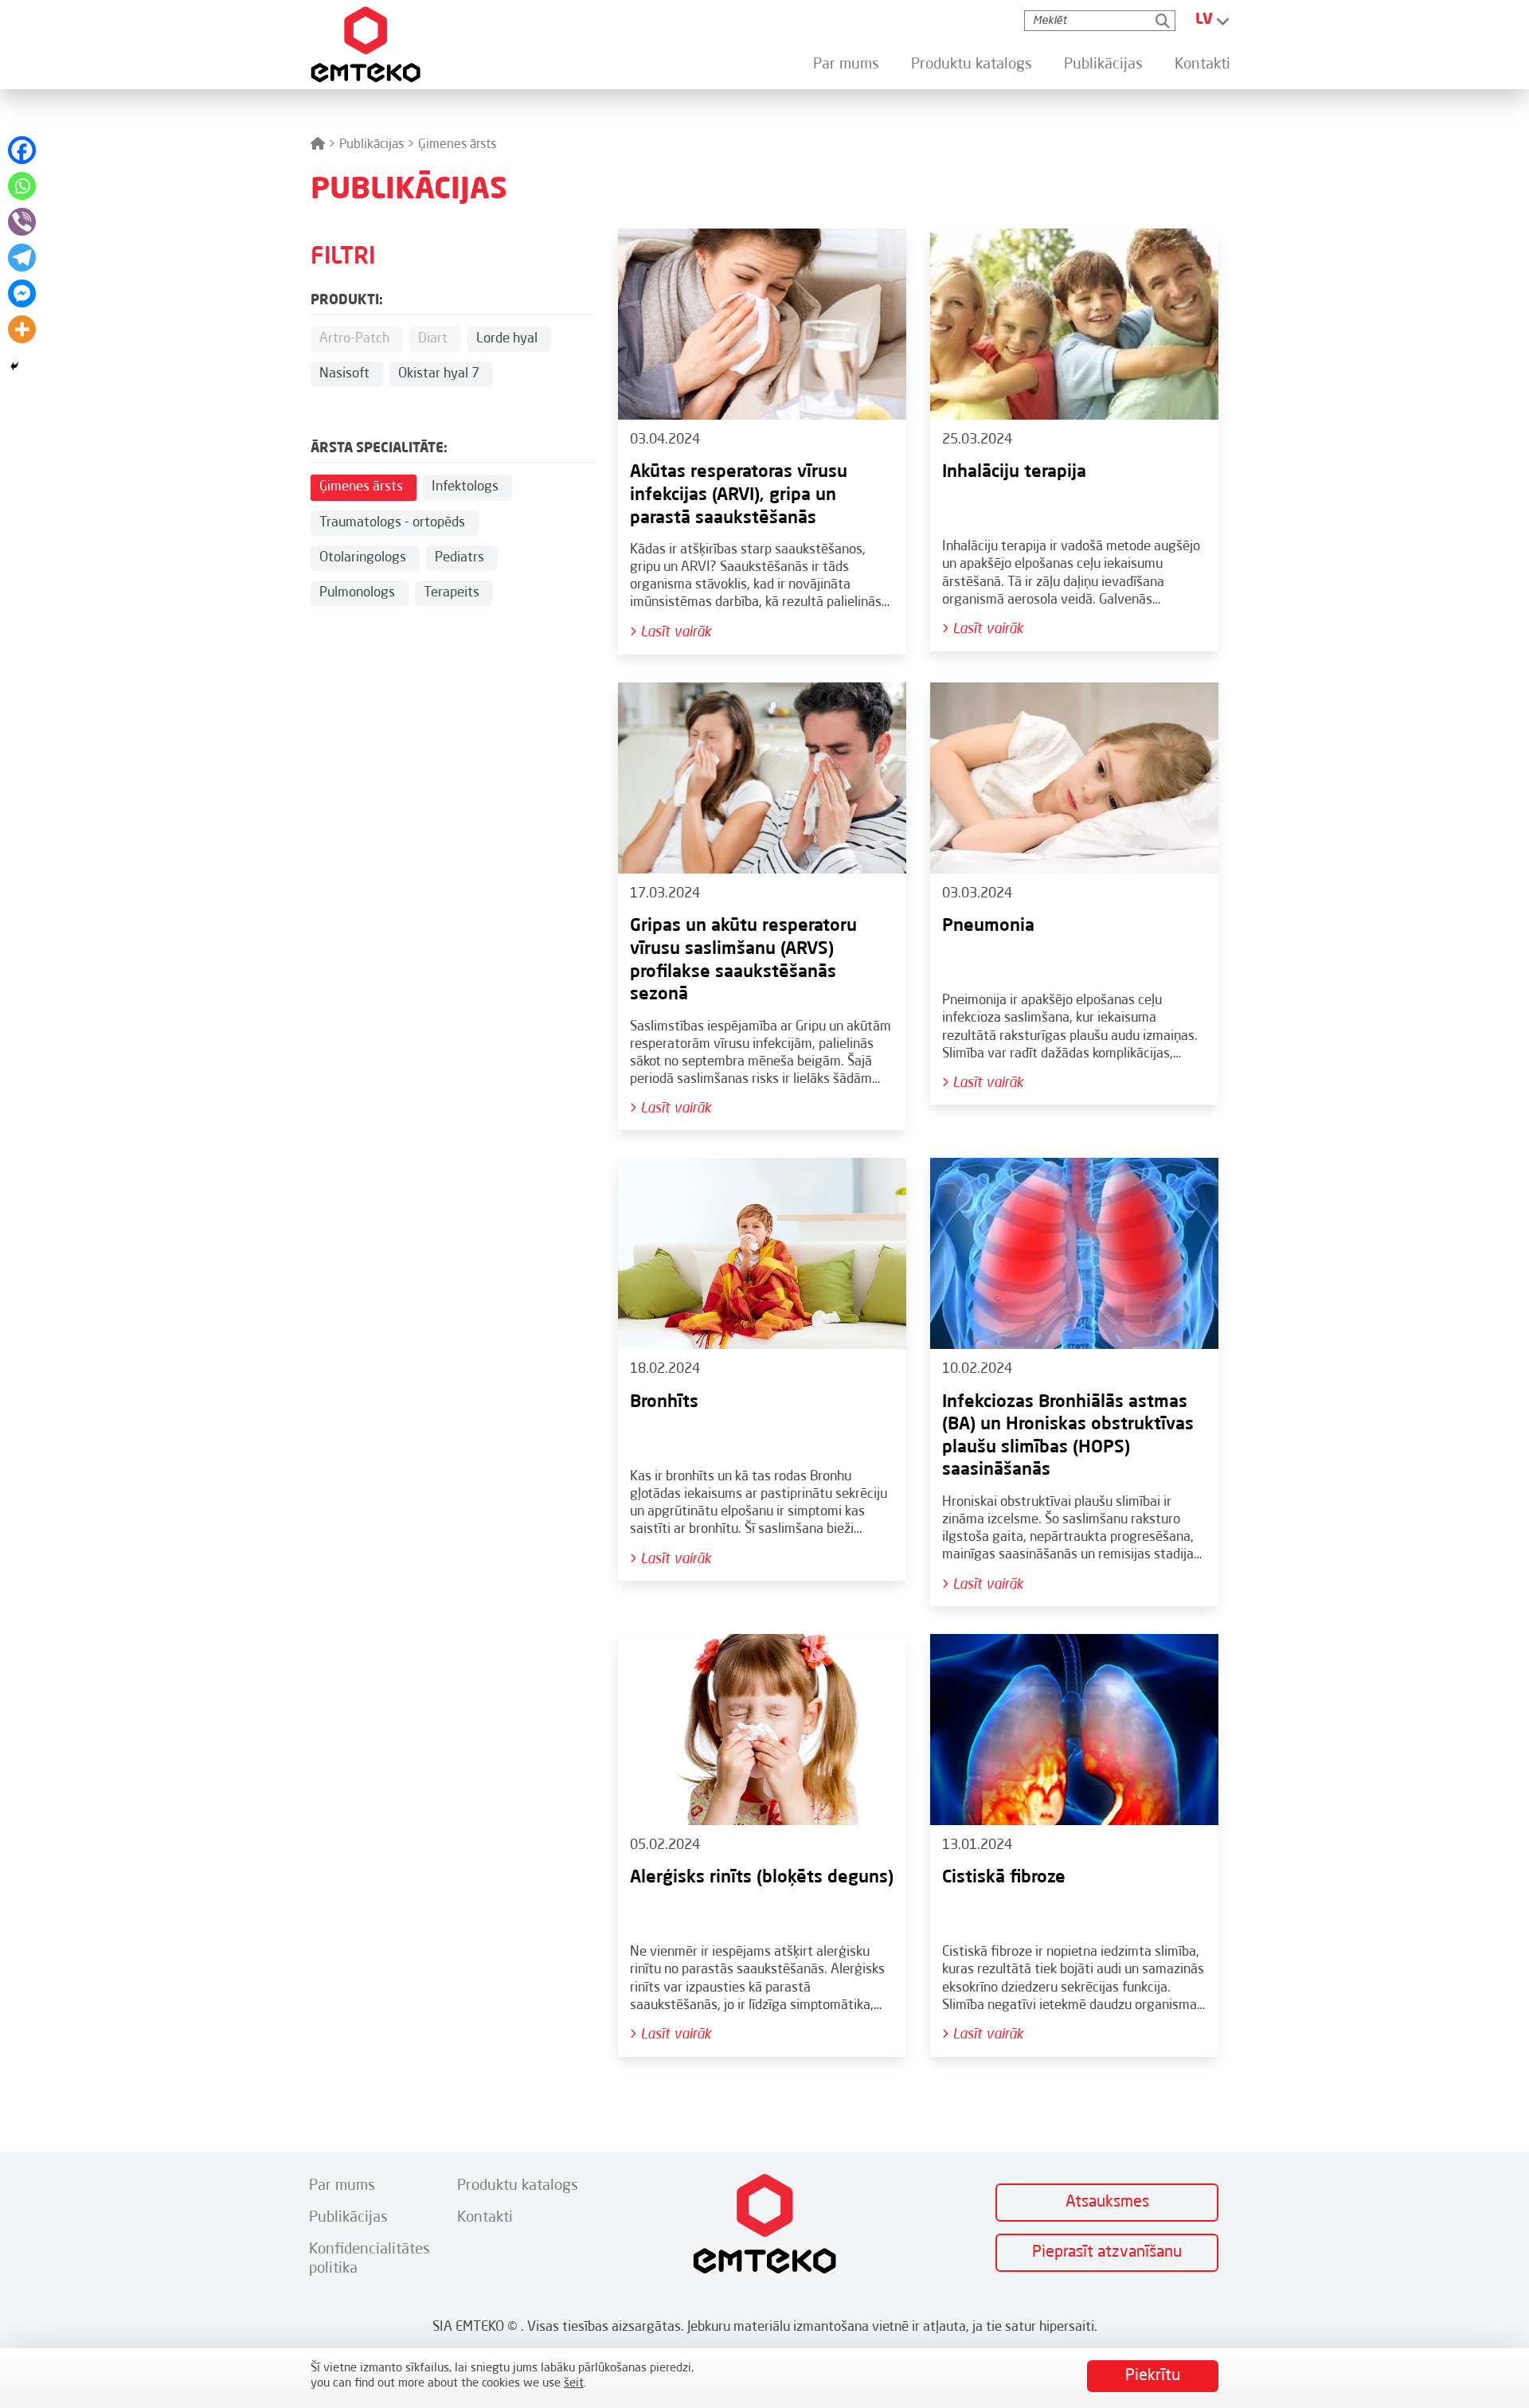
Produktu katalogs (972, 64)
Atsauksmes (1107, 2203)
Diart (433, 339)
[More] (22, 329)
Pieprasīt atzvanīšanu (1107, 2253)
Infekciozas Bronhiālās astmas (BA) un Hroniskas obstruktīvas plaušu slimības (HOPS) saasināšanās (1068, 1437)
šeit (574, 2384)
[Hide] (14, 366)
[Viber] (22, 222)
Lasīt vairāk (674, 632)
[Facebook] (22, 150)
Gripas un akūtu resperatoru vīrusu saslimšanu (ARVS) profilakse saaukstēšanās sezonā (743, 960)
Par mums (846, 64)
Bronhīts (664, 1402)
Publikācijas (1103, 64)
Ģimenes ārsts (361, 487)
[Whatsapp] (22, 186)
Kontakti (1202, 64)
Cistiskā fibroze (1004, 1878)
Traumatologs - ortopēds (392, 523)
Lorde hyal (507, 339)
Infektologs (465, 487)
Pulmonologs (357, 593)
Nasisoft (344, 374)
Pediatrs (459, 558)
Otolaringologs (363, 558)
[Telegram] (22, 258)
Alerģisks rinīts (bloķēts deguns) (762, 1878)
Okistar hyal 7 (439, 374)
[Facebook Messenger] (22, 293)
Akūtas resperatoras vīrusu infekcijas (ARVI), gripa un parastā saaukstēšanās (739, 495)
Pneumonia (988, 926)
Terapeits (452, 593)
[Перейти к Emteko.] (318, 145)
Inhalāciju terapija (1014, 472)
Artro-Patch (354, 339)
